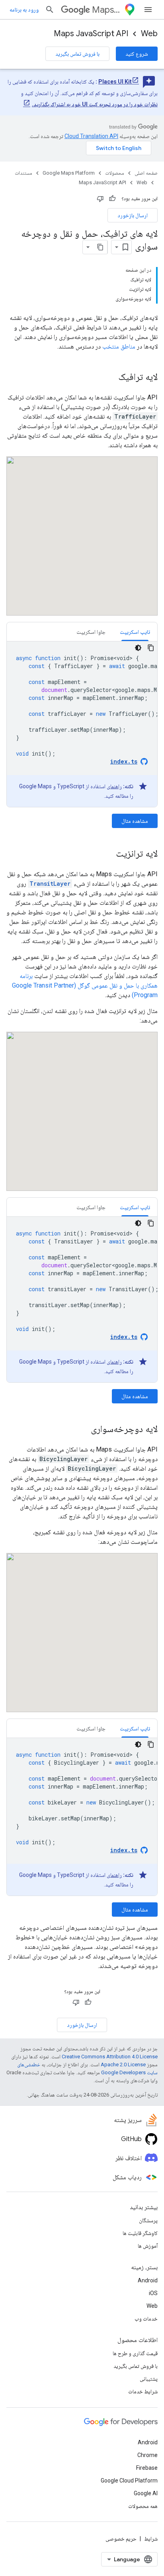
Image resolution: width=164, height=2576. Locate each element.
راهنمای (114, 786)
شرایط (151, 2539)
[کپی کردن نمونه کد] (151, 648)
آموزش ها (148, 2246)
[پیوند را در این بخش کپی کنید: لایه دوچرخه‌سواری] (83, 1430)
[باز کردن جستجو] (50, 10)
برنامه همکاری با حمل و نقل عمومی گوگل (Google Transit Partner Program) (85, 985)
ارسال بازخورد (133, 215)
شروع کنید (137, 54)
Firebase (147, 2468)
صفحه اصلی (146, 173)
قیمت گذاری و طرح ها (135, 2353)
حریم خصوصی (121, 2539)
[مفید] (112, 199)
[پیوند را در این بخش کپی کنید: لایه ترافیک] (110, 378)
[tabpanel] (82, 724)
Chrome (147, 2455)
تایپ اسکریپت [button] (135, 632)
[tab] (135, 632)
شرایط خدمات (143, 2391)
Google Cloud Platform (129, 2481)
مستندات (23, 173)
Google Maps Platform (69, 173)
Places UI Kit (115, 82)
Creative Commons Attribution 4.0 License (110, 2057)
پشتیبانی (149, 2379)
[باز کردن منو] (148, 10)
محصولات (115, 173)
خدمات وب (146, 2319)
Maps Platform (106, 10)
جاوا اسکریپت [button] (91, 632)
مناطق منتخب (119, 346)
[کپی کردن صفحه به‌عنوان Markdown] (100, 247)
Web (149, 34)
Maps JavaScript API (91, 34)
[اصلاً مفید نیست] (100, 199)
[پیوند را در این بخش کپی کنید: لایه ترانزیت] (108, 854)
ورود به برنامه (24, 10)
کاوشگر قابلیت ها (140, 2233)
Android (148, 2280)
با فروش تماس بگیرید (77, 54)
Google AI (146, 2493)
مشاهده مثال (135, 821)
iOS (153, 2293)
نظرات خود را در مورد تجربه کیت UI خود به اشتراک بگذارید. (95, 104)
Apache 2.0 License (123, 2065)
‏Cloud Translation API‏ (91, 136)
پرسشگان (148, 2220)
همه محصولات (143, 2506)
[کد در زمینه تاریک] (138, 648)
